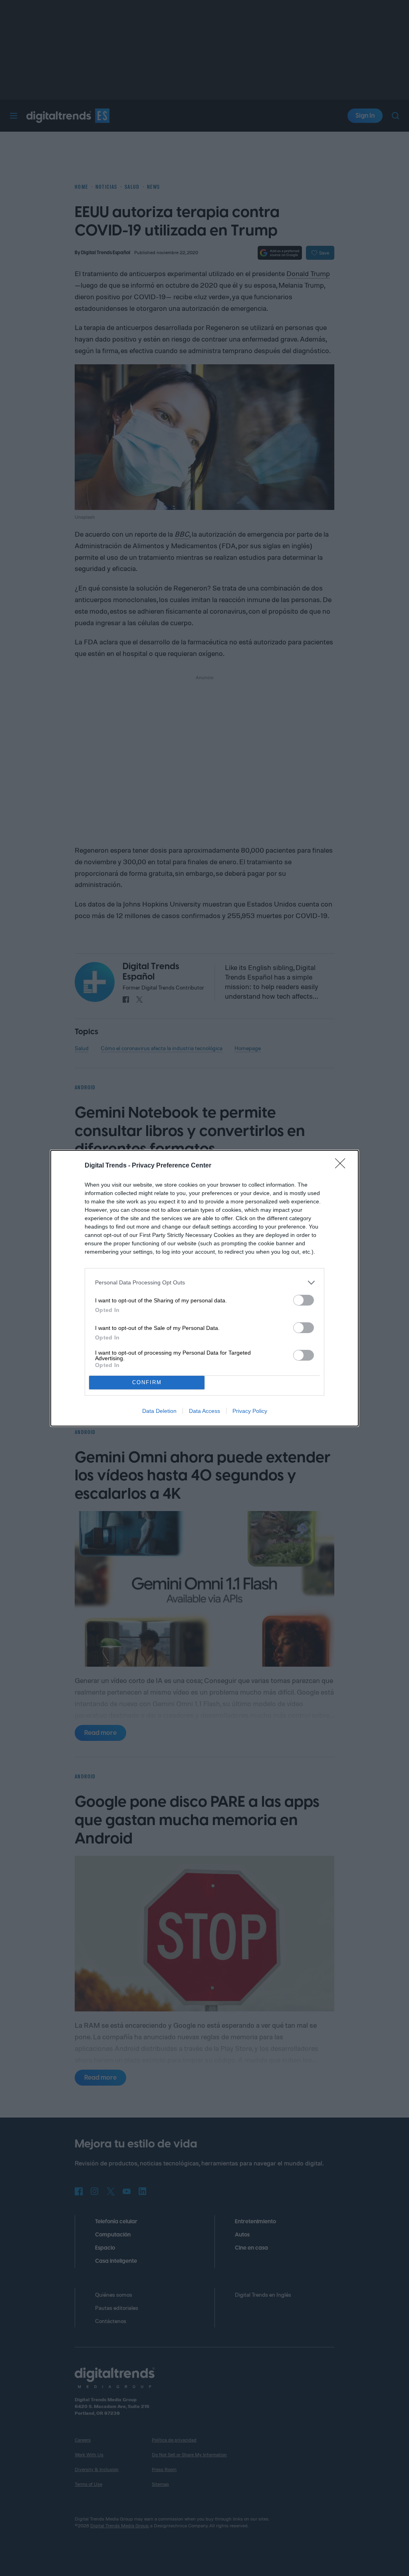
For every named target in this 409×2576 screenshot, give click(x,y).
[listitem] (204, 1283)
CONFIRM (147, 1382)
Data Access (204, 1411)
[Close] (343, 1166)
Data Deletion (159, 1411)
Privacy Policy (250, 1411)
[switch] (304, 1300)
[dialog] (204, 1288)
